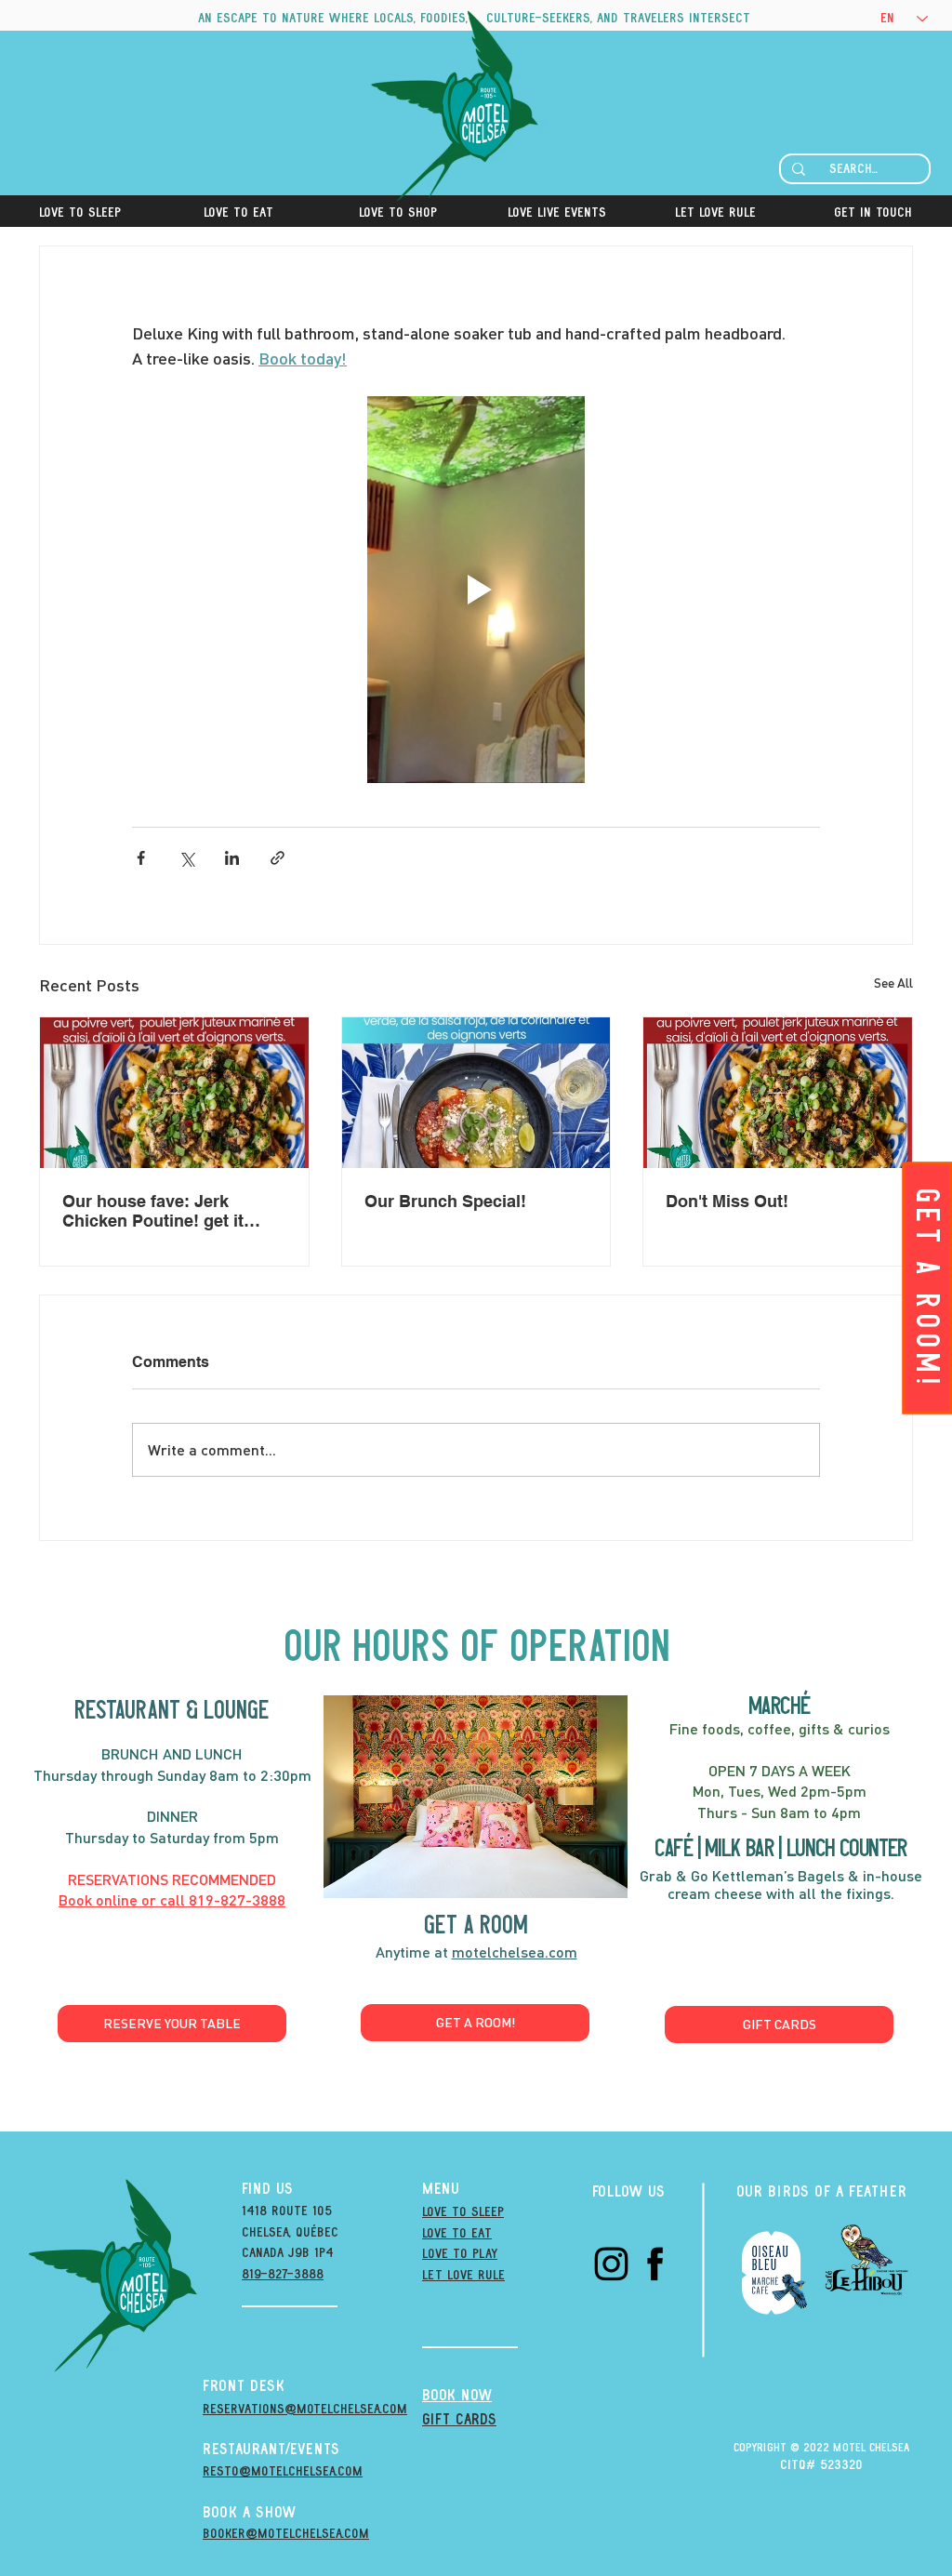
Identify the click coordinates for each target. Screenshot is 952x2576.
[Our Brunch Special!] (476, 1093)
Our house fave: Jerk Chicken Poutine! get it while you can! (153, 1211)
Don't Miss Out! (727, 1201)
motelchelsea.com (515, 1952)
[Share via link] (278, 858)
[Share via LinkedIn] (232, 858)
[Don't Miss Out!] (778, 1093)
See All (893, 983)
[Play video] (476, 590)
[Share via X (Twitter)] (186, 858)
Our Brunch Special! (445, 1201)
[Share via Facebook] (141, 858)
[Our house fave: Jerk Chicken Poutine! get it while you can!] (174, 1093)
